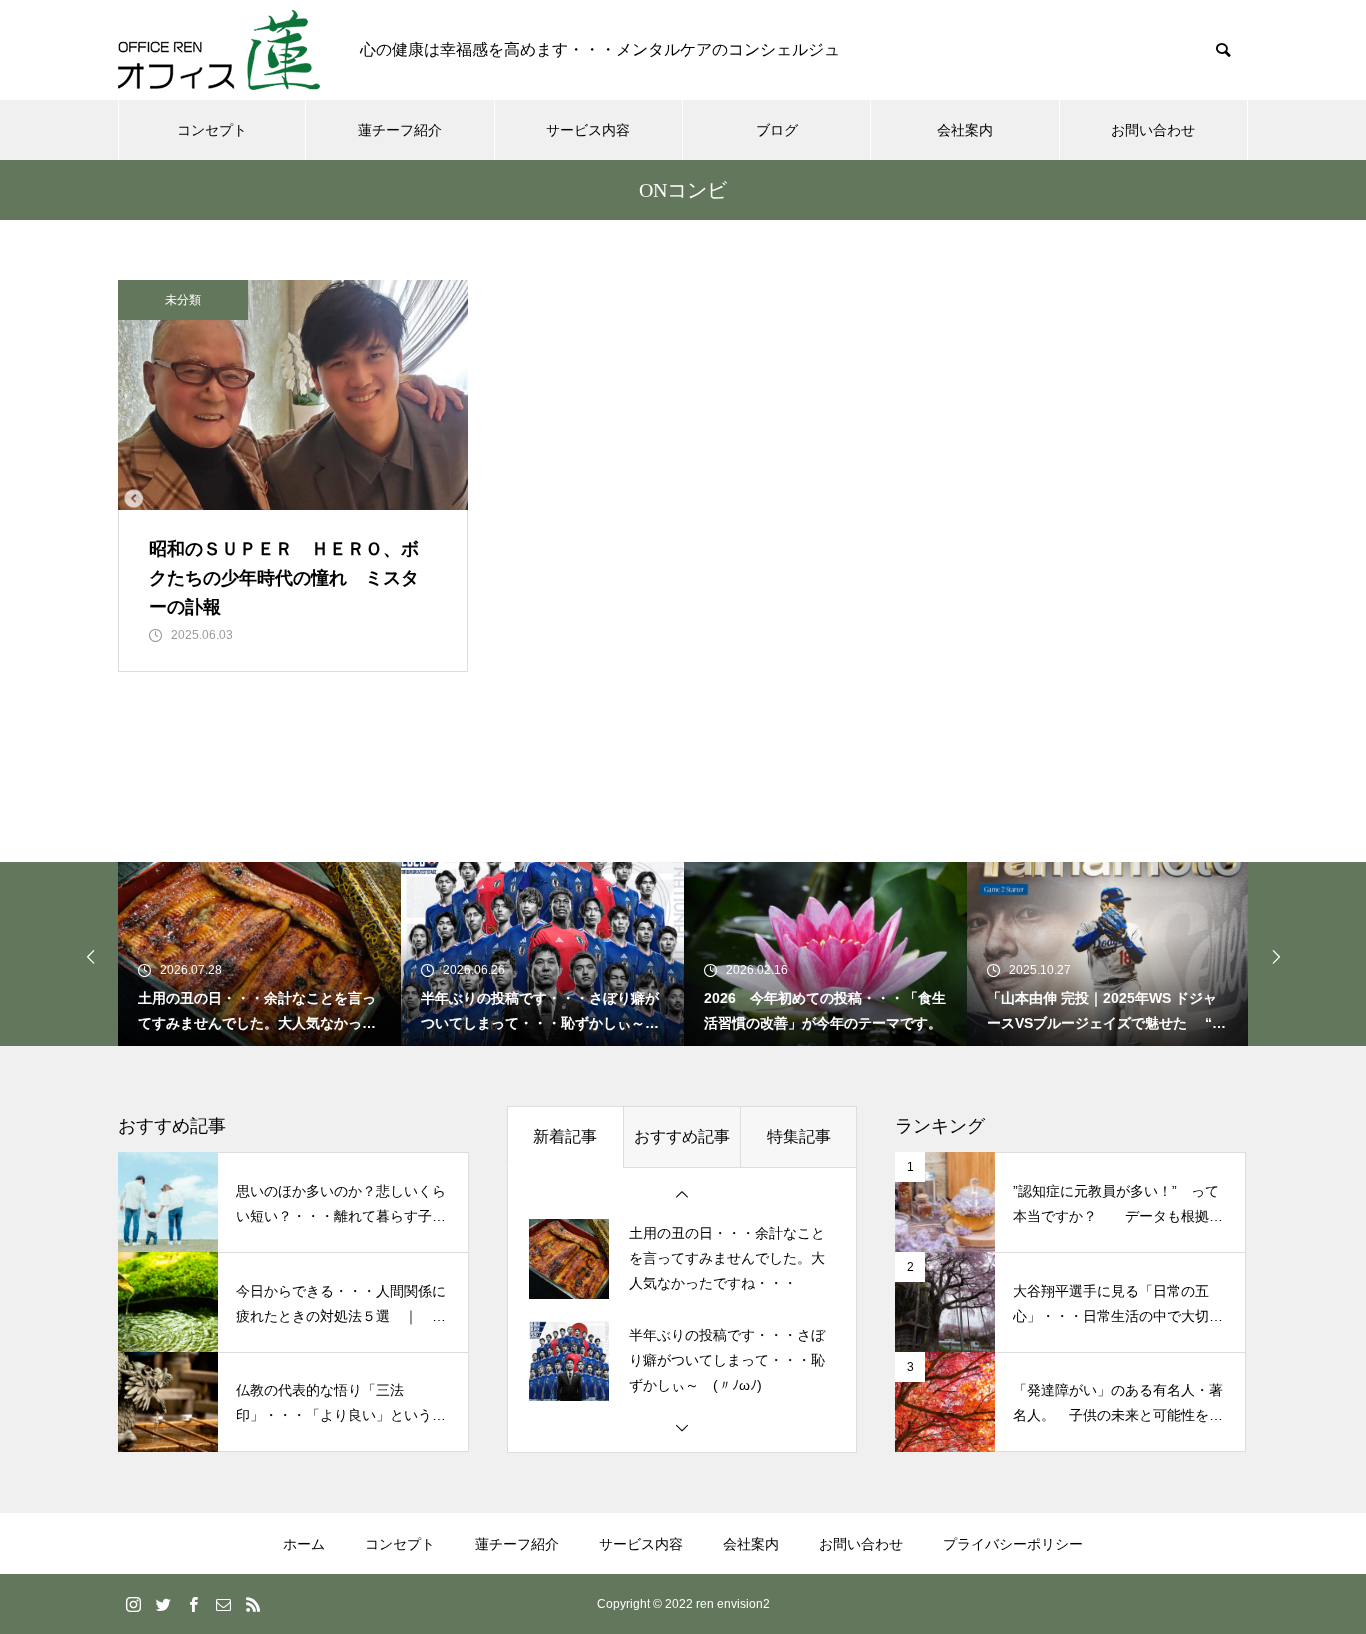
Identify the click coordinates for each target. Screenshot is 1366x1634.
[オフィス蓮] (219, 50)
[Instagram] (133, 1604)
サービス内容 (588, 130)
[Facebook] (193, 1604)
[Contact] (223, 1604)
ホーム (304, 1544)
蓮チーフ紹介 (400, 130)
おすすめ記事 (682, 1136)
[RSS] (253, 1604)
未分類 (183, 300)
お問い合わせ (1153, 130)
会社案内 (965, 130)
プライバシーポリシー (1013, 1544)
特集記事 (799, 1136)
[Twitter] (163, 1604)
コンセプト (212, 130)
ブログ (777, 130)
